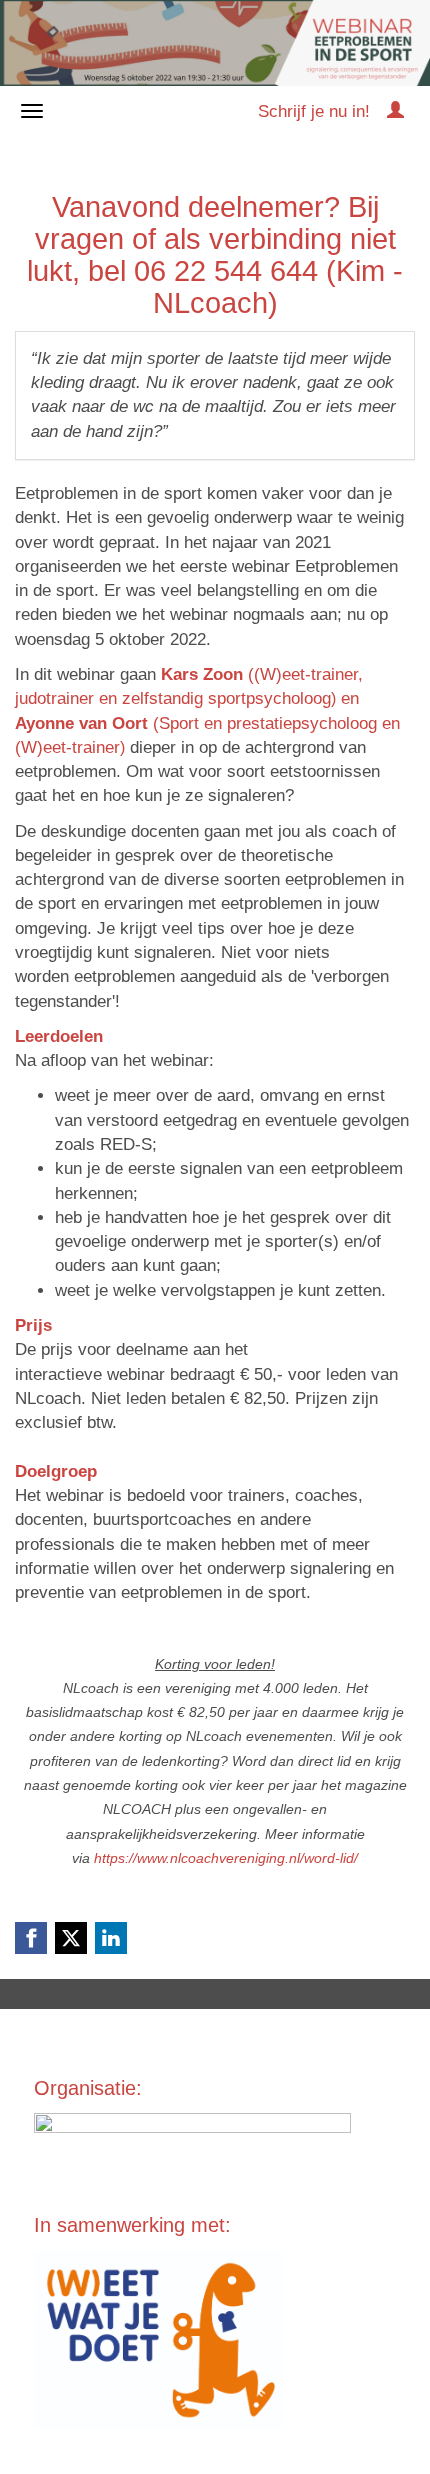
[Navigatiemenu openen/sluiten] (32, 111)
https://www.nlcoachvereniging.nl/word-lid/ (226, 1858)
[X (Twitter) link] (71, 1938)
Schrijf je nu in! (314, 111)
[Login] (395, 111)
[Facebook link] (31, 1938)
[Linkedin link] (111, 1938)
